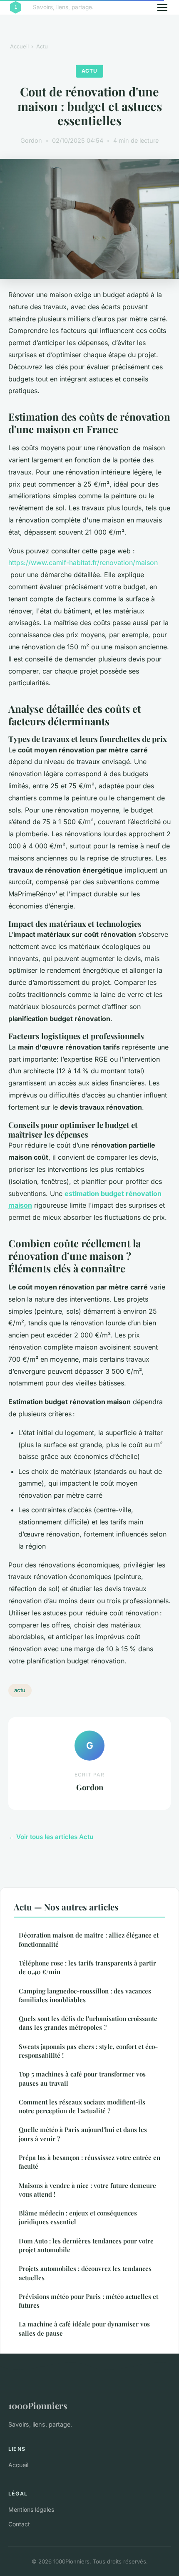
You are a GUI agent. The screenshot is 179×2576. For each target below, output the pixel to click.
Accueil (19, 46)
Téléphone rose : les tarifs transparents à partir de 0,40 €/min (87, 1967)
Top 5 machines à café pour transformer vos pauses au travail (82, 2078)
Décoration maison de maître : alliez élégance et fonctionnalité (89, 1939)
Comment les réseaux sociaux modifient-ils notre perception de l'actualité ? (82, 2106)
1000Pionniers (38, 2405)
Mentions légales (31, 2509)
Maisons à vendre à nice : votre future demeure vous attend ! (87, 2190)
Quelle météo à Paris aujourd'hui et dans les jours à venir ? (83, 2134)
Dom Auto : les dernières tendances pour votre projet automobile (86, 2245)
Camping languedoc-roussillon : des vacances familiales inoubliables (85, 1995)
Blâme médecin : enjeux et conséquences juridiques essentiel (78, 2217)
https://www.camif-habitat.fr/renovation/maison (83, 563)
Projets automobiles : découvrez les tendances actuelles (85, 2273)
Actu (42, 46)
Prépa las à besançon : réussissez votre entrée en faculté (89, 2162)
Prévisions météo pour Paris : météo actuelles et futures (88, 2301)
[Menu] (162, 8)
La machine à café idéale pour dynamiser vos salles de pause (84, 2328)
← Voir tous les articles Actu (51, 1837)
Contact (19, 2524)
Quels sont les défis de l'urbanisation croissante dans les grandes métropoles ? (88, 2023)
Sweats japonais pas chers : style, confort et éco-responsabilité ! (88, 2051)
